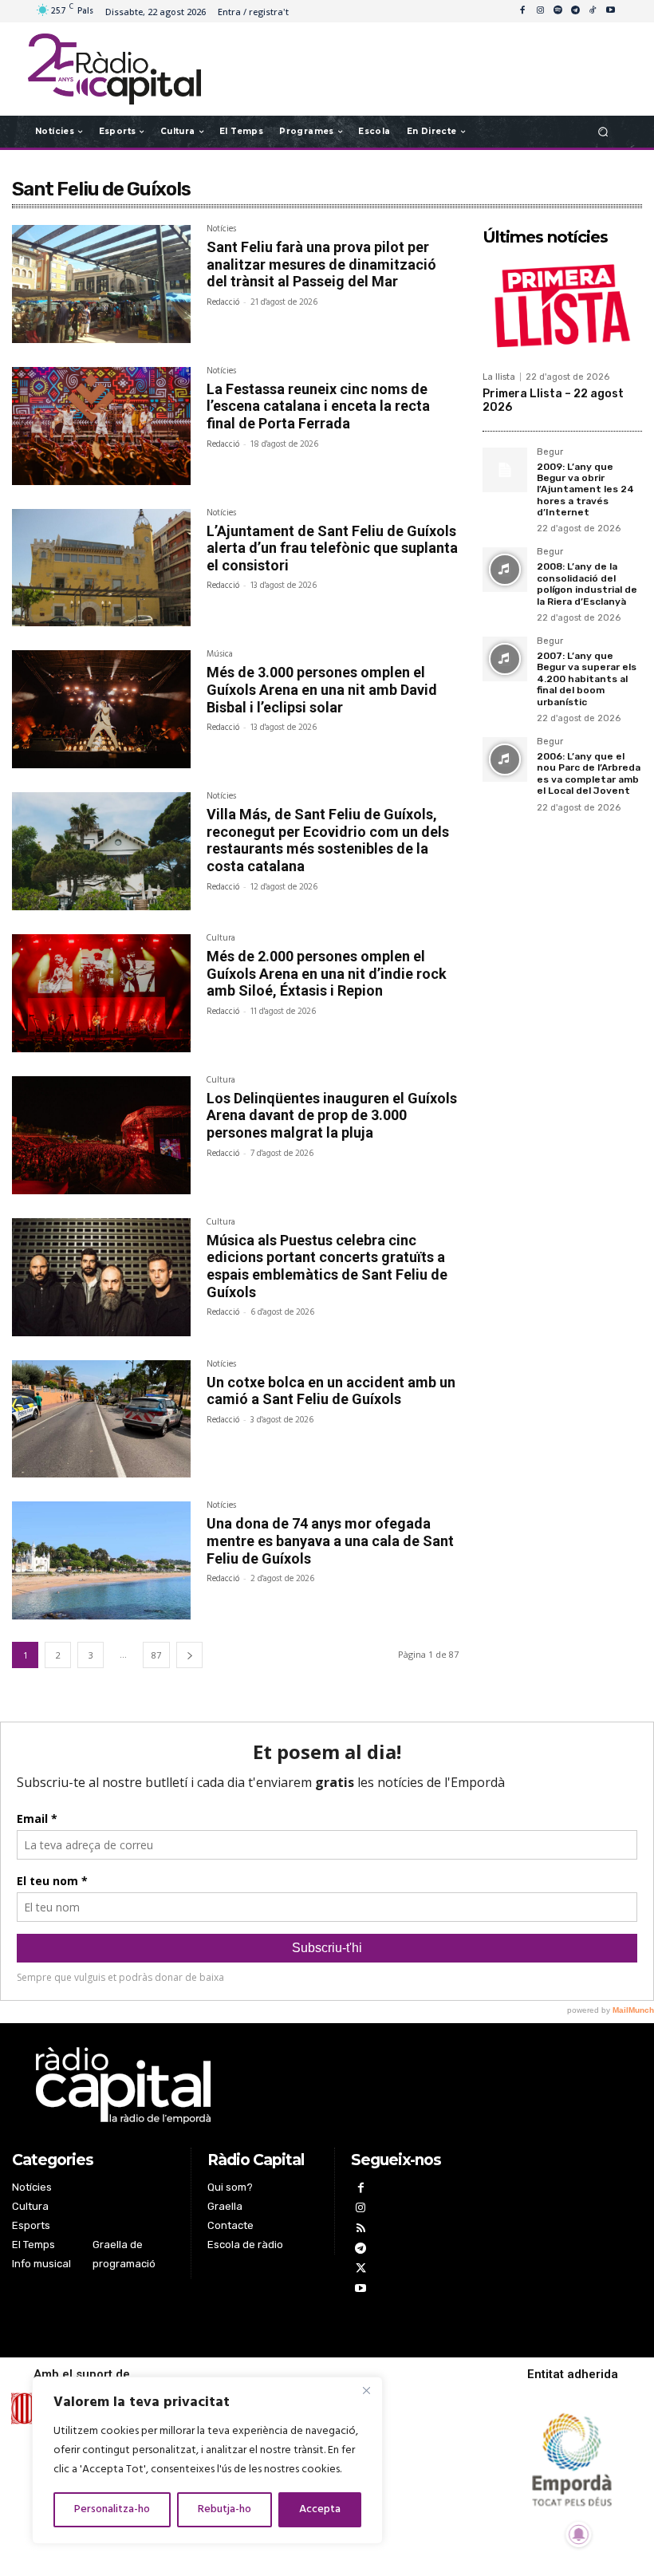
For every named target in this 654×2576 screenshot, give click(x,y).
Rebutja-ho (225, 2509)
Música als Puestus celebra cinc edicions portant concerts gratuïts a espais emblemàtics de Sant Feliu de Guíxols (327, 1266)
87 (156, 1655)
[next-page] (189, 1655)
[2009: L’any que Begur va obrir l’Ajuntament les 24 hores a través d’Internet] (505, 470)
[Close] (366, 2390)
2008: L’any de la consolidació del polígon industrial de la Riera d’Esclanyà (587, 584)
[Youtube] (610, 11)
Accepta (320, 2509)
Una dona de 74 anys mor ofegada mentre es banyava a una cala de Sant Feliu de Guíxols (330, 1540)
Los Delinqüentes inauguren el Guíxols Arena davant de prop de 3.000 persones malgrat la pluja (332, 1115)
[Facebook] (522, 11)
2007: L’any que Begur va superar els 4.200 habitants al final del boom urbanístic (587, 679)
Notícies (221, 231)
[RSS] (361, 2230)
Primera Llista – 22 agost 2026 (553, 400)
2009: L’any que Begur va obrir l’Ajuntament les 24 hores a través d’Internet (585, 490)
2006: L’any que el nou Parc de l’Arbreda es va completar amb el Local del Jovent (589, 773)
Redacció (223, 302)
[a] (239, 2085)
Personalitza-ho (112, 2509)
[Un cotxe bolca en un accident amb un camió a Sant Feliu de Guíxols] (101, 1419)
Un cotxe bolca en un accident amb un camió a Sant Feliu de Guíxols (331, 1391)
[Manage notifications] (579, 2535)
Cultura (221, 940)
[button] (603, 131)
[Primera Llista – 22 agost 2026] (562, 308)
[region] (207, 2460)
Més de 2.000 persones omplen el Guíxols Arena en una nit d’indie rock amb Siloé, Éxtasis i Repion (327, 973)
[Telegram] (575, 11)
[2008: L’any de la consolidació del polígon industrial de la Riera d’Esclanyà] (505, 570)
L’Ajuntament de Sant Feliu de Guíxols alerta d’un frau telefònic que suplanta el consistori (332, 548)
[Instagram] (540, 11)
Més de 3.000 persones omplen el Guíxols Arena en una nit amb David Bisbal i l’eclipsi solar (322, 689)
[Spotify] (557, 11)
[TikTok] (593, 11)
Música (220, 656)
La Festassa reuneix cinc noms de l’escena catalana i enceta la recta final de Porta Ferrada (318, 406)
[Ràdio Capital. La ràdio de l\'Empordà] (114, 69)
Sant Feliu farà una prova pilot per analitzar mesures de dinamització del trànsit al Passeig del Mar (321, 264)
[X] (361, 2270)
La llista (499, 377)
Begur (550, 452)
